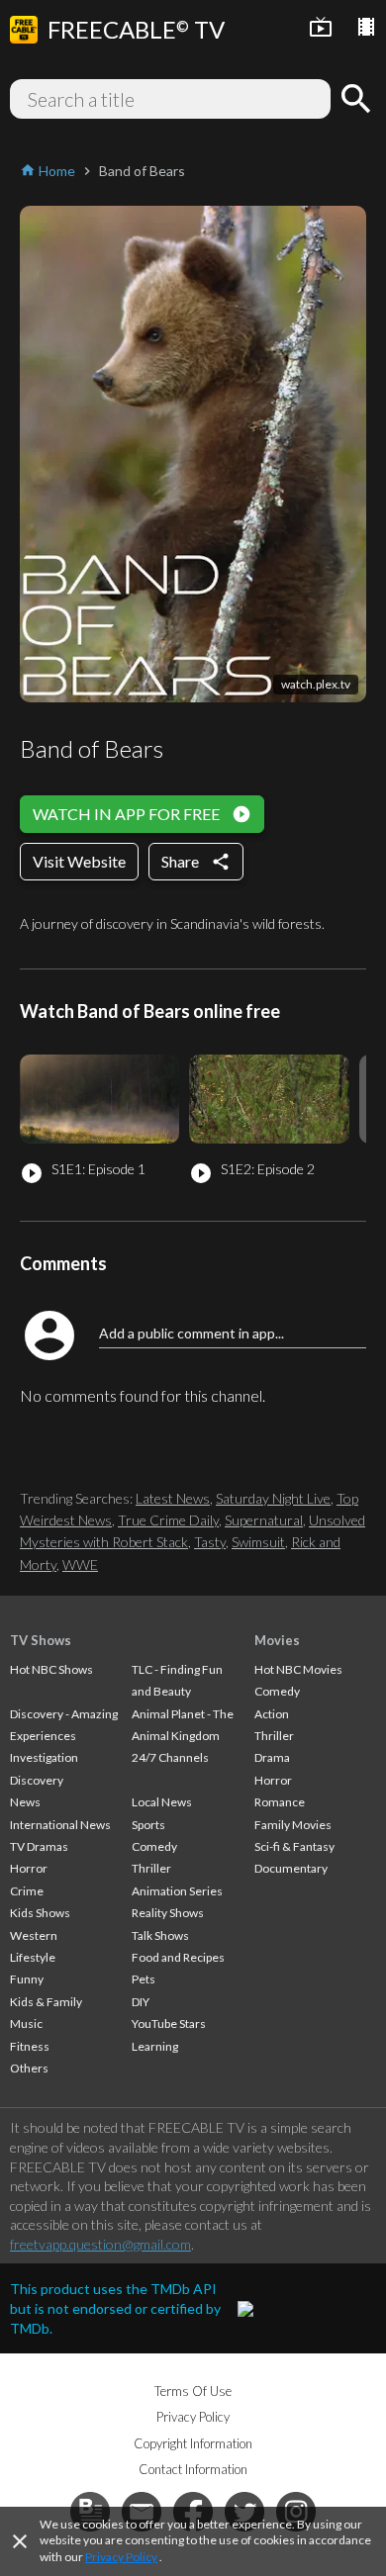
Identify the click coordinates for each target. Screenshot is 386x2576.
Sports (148, 1825)
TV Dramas (39, 1846)
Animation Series (177, 1891)
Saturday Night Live (273, 1498)
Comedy (154, 1846)
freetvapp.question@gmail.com (100, 2244)
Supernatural (264, 1520)
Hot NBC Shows (51, 1669)
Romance (280, 1802)
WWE (80, 1564)
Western (34, 1935)
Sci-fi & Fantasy (294, 1846)
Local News (162, 1802)
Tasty (210, 1542)
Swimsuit (258, 1542)
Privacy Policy (121, 2557)
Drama (272, 1757)
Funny (27, 1979)
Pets (144, 1979)
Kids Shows (40, 1913)
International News (60, 1825)
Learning (155, 2046)
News (25, 1802)
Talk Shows (160, 1935)
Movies (277, 1640)
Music (26, 2024)
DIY (141, 2002)
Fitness (30, 2046)
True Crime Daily (168, 1520)
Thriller (151, 1868)
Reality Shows (168, 1913)
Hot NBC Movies (298, 1669)
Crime (27, 1891)
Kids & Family (46, 2002)
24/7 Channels (170, 1757)
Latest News (173, 1498)
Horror (29, 1868)
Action (272, 1714)
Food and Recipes (178, 1957)
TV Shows (41, 1640)
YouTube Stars (169, 2024)
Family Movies (293, 1825)
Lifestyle (33, 1957)
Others (29, 2068)
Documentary (291, 1868)
